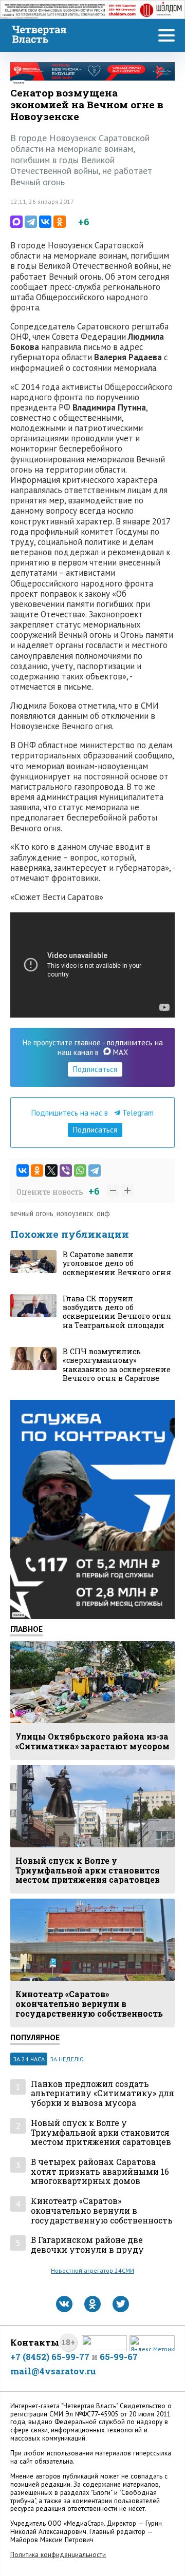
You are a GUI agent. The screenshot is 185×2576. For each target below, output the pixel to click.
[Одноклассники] (60, 222)
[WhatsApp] (80, 1170)
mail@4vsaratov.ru (53, 2371)
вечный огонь (32, 1213)
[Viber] (66, 1170)
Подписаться (95, 1069)
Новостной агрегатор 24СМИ (92, 2270)
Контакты (35, 2342)
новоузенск (75, 1213)
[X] (51, 1170)
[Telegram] (31, 222)
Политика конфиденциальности (58, 2555)
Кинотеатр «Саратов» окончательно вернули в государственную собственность (102, 2211)
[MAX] (16, 222)
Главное (26, 1629)
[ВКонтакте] (45, 222)
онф (103, 1213)
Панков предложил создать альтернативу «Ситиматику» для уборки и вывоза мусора (103, 2094)
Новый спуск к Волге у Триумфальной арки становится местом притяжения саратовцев (101, 2133)
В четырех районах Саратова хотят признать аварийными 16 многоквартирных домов (100, 2172)
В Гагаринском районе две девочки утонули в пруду (87, 2245)
